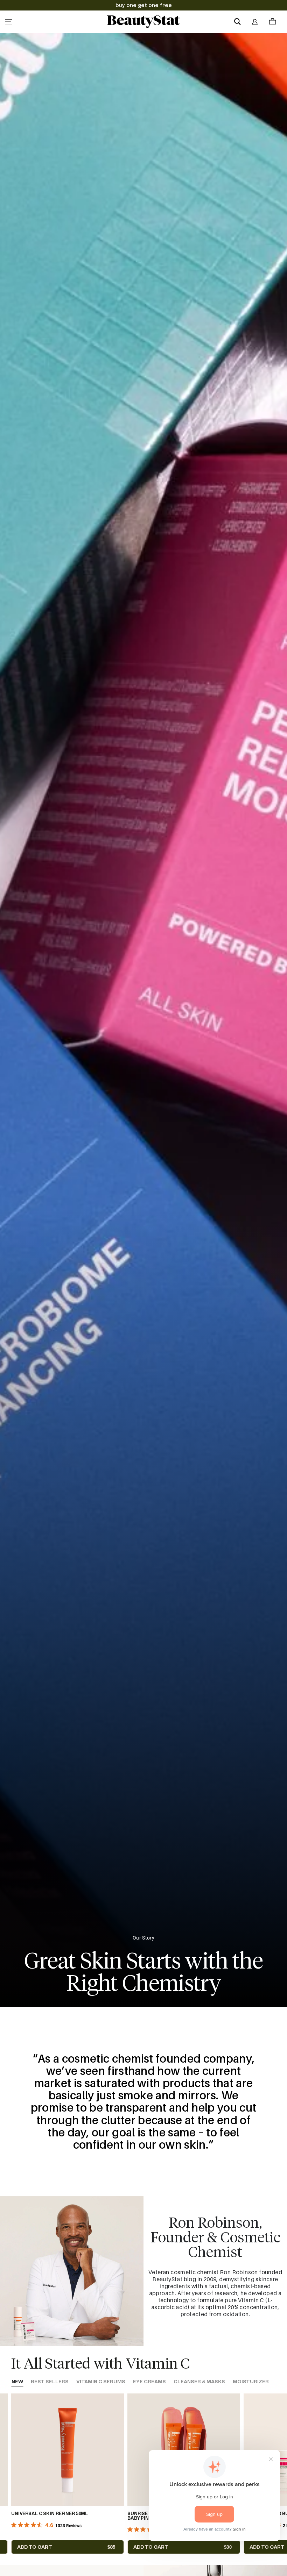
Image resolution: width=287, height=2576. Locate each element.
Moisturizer (251, 2382)
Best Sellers (50, 2382)
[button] (237, 22)
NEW (17, 2382)
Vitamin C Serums (101, 2382)
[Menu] (8, 22)
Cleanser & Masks (199, 2382)
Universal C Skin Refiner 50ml (50, 2514)
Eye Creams (149, 2382)
